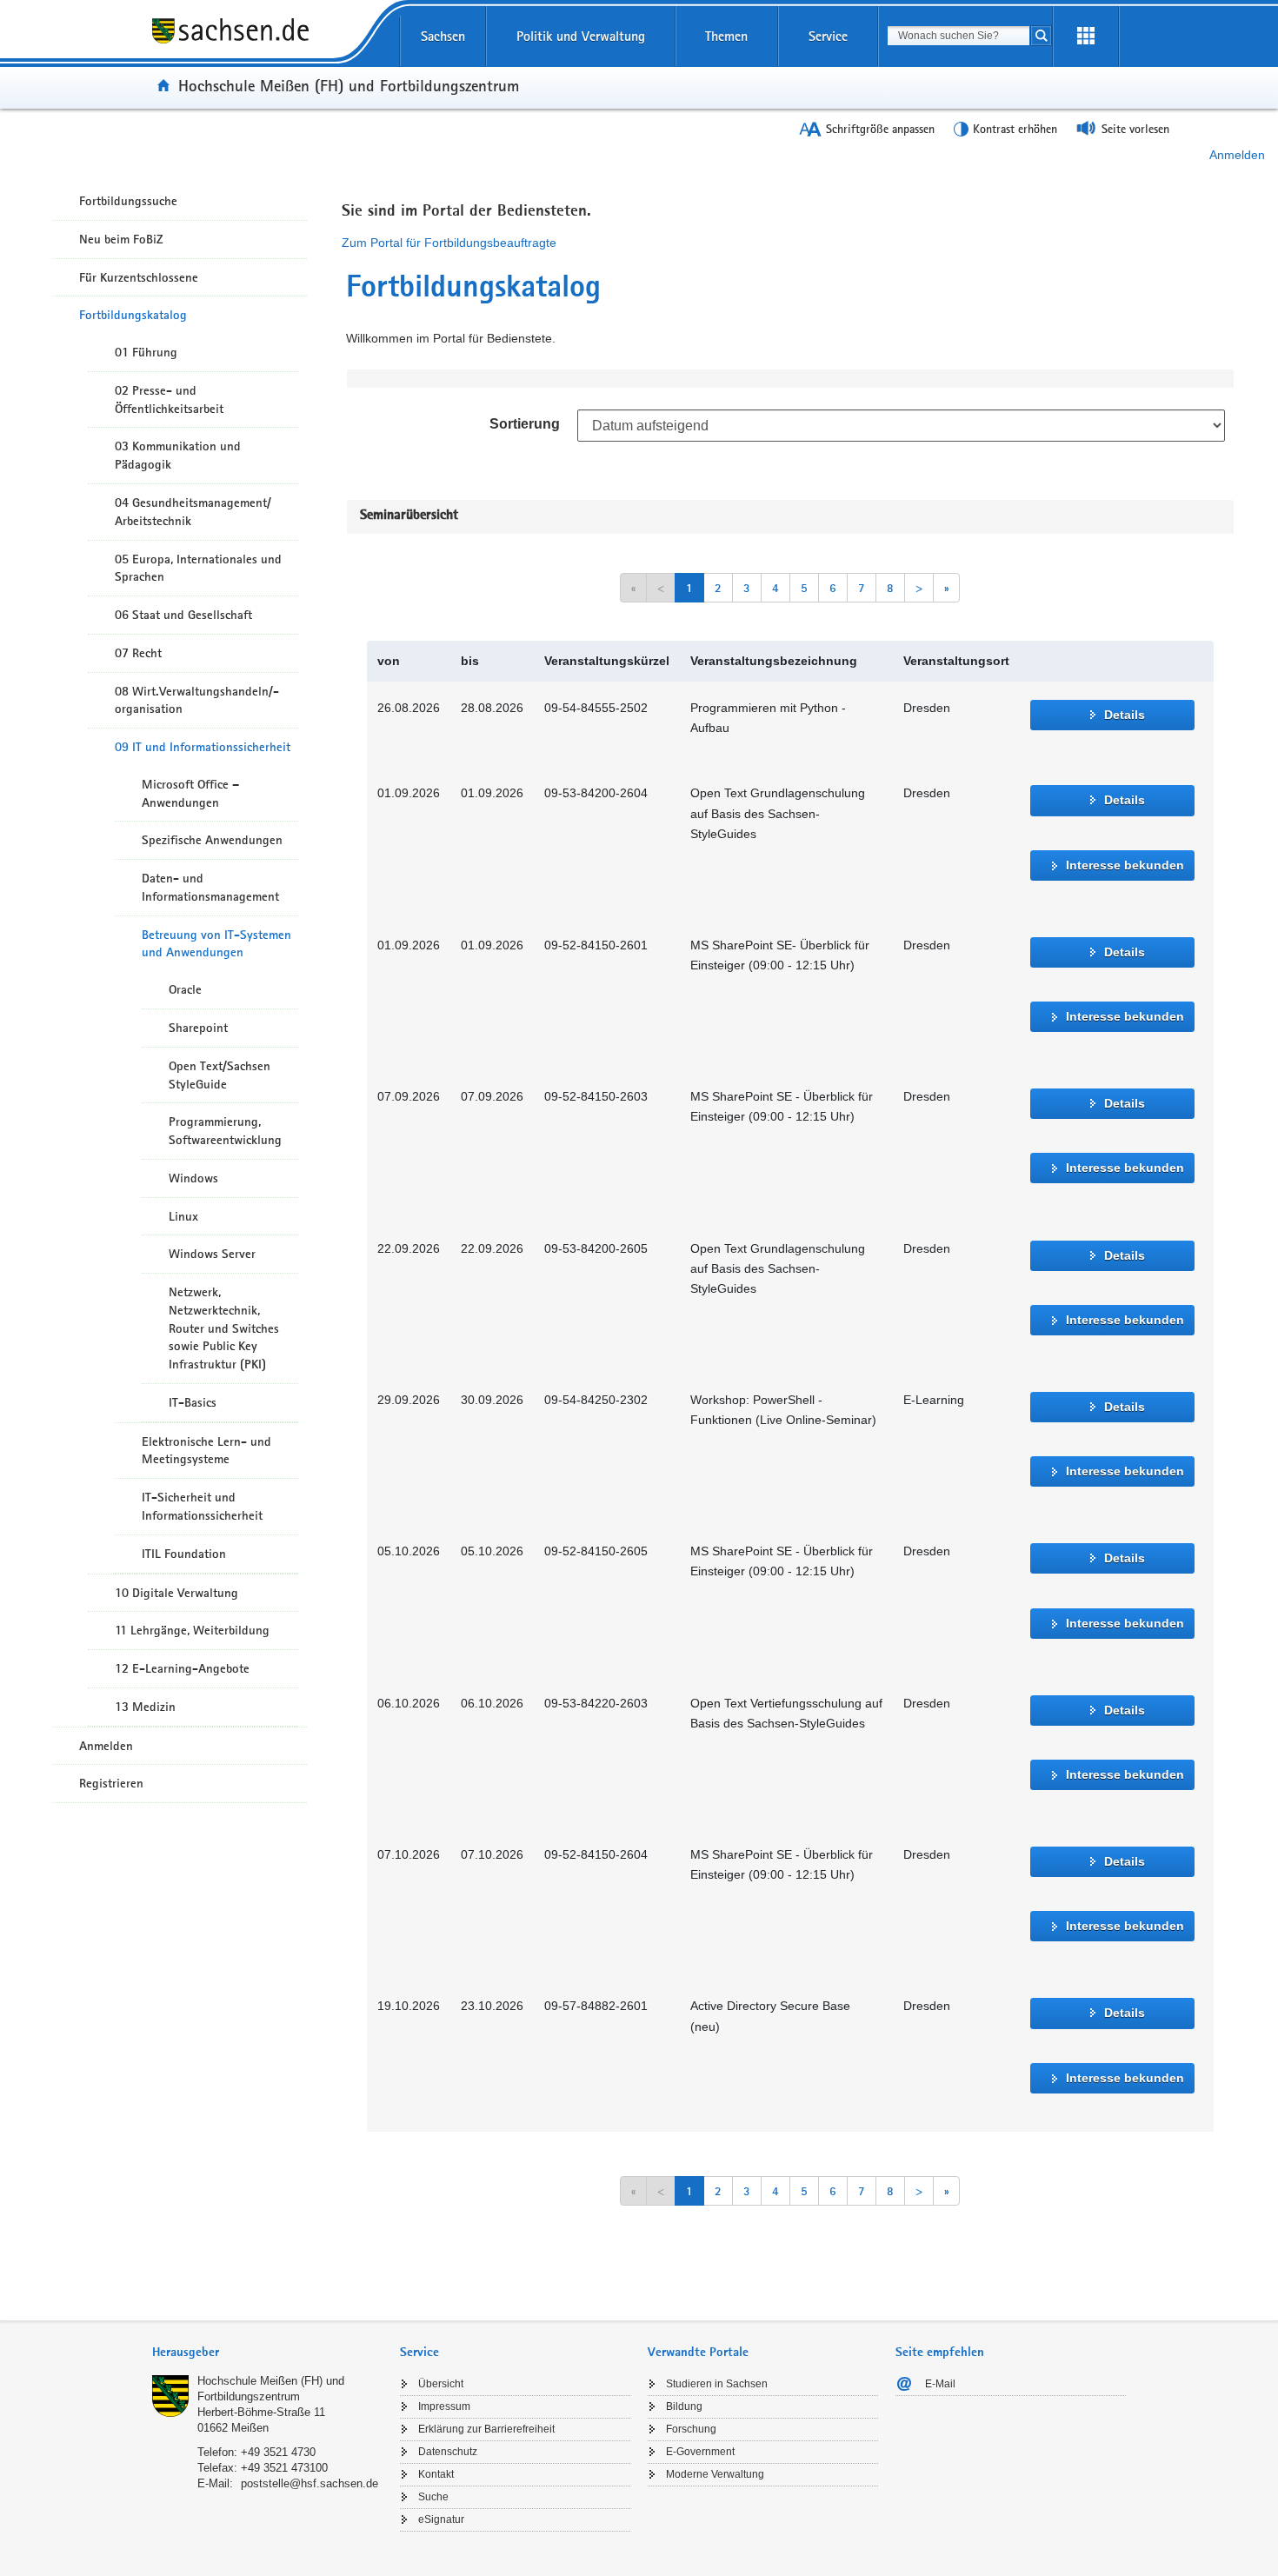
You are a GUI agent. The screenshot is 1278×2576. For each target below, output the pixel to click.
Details (1125, 715)
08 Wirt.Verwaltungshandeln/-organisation (197, 700)
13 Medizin (145, 1707)
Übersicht (441, 2384)
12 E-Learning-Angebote (182, 1668)
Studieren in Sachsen (717, 2384)
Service (828, 36)
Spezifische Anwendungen (212, 840)
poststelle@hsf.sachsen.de (310, 2483)
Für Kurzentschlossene (139, 277)
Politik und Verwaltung (581, 36)
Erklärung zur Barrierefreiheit (486, 2429)
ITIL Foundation (184, 1554)
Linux (183, 1216)
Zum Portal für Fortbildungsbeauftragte (449, 243)
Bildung (684, 2406)
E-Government (700, 2452)
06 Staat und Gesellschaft (183, 615)
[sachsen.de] (267, 43)
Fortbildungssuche (128, 201)
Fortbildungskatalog (133, 315)
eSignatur (441, 2519)
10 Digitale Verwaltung (176, 1593)
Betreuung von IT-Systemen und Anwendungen (216, 944)
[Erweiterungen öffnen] (1086, 37)
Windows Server (212, 1254)
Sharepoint (198, 1028)
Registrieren (111, 1783)
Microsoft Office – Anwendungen (190, 793)
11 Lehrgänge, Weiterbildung (192, 1630)
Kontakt (436, 2474)
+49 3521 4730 (278, 2452)
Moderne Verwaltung (715, 2474)
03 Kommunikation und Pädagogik (178, 455)
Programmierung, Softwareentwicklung (225, 1131)
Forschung (691, 2429)
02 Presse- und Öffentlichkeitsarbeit (169, 399)
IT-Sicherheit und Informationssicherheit (202, 1506)
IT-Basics (193, 1402)
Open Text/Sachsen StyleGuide (220, 1075)
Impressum (444, 2406)
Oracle (185, 989)
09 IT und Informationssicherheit (203, 747)
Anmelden (1237, 155)
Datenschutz (448, 2452)
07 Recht (138, 653)
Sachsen (443, 36)
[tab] (267, 2354)
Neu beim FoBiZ (121, 239)
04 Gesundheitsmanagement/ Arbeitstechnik (193, 512)
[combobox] (958, 36)
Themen (726, 36)
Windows (193, 1178)
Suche (433, 2497)
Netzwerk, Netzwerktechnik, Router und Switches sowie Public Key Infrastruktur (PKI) (224, 1328)
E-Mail (940, 2384)
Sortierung (525, 424)
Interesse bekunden (1125, 865)
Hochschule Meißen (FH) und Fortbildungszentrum (349, 85)
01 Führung (146, 352)
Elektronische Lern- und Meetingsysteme (206, 1451)
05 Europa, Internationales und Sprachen (198, 568)
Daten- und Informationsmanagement (210, 887)
